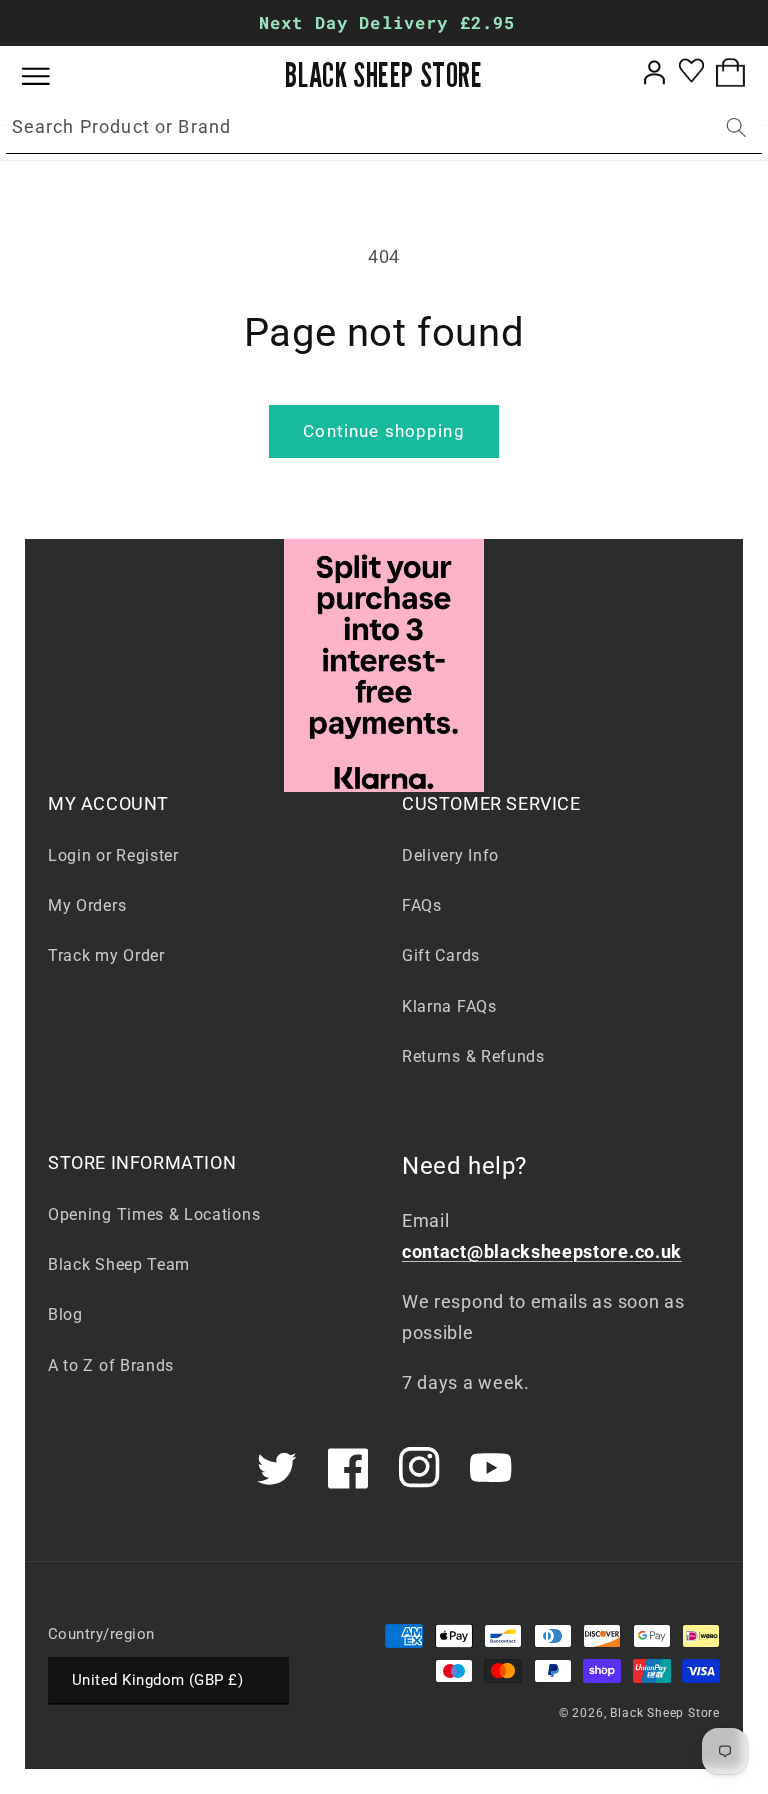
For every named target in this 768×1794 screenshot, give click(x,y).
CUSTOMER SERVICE (491, 803)
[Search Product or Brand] (736, 127)
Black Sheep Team (119, 1264)
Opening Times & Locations (154, 1214)
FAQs (422, 905)
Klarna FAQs (449, 1006)
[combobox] (384, 128)
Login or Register (113, 855)
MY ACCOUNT (108, 803)
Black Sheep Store (665, 1713)
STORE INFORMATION (142, 1162)
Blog (65, 1314)
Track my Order (106, 955)
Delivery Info (450, 855)
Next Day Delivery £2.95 (387, 22)
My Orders (87, 905)
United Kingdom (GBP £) (157, 1680)
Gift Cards (441, 955)
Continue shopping (384, 431)
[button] (50, 76)
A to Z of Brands (111, 1365)
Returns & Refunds (473, 1056)
